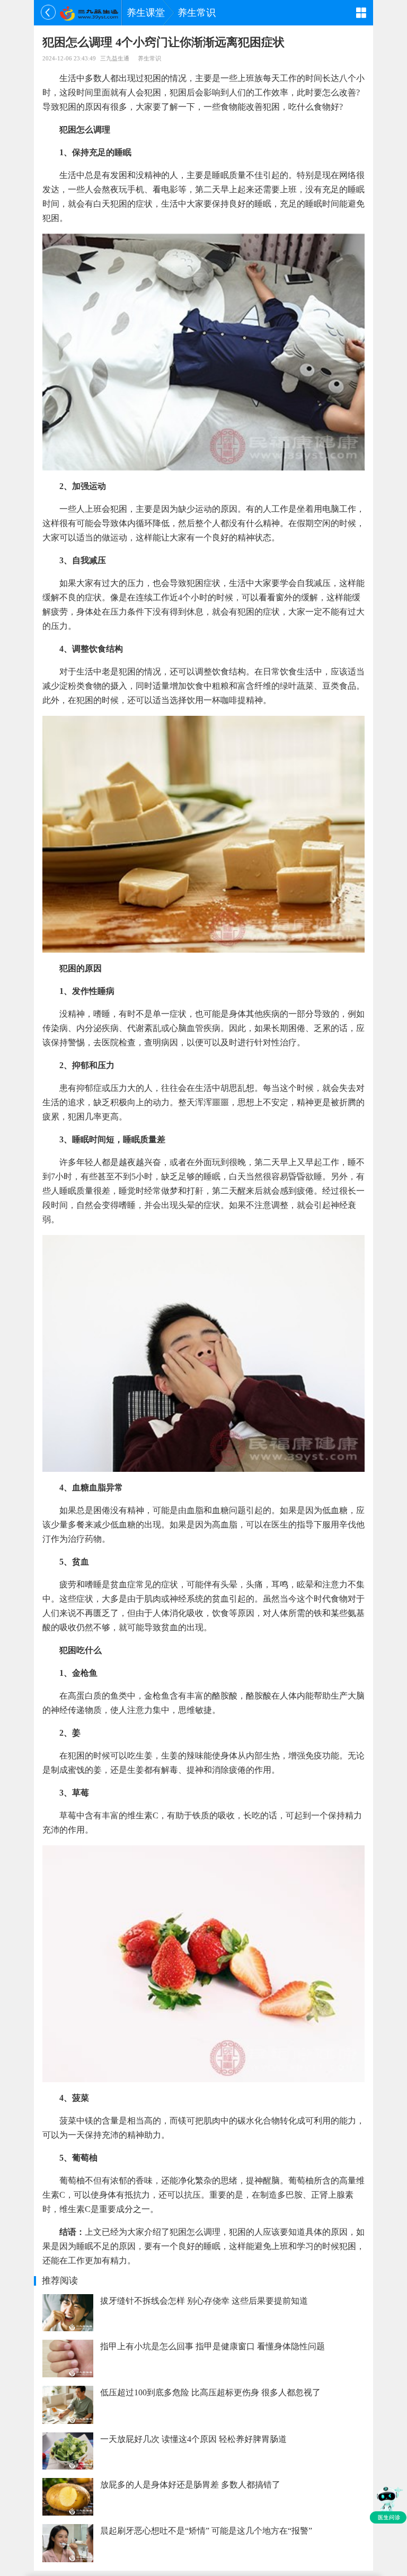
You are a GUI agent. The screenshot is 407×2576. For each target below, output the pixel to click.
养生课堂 (146, 13)
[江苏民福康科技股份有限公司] (89, 13)
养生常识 (197, 13)
